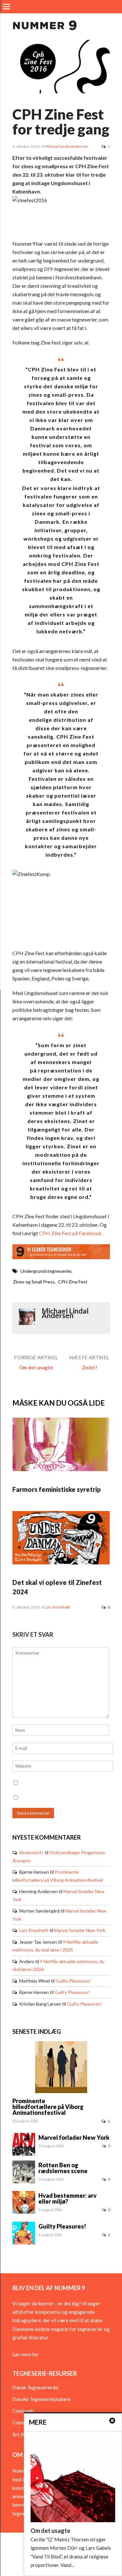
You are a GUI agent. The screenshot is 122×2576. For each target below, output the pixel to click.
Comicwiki (23, 2411)
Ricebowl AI (31, 1852)
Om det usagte (36, 1367)
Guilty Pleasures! (73, 1981)
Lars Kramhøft (57, 1607)
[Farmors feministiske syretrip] (61, 1469)
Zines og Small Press (34, 1282)
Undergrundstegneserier (46, 1271)
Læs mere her (26, 2354)
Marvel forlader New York (80, 1930)
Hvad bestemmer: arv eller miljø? (68, 2198)
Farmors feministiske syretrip (57, 1489)
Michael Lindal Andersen (67, 146)
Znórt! (90, 1367)
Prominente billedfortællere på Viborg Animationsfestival (48, 2107)
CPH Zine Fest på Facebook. (71, 1233)
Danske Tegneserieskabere (41, 2399)
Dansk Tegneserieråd (35, 2387)
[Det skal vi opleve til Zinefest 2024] (61, 1563)
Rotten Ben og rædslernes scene (63, 2168)
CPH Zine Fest (73, 1282)
